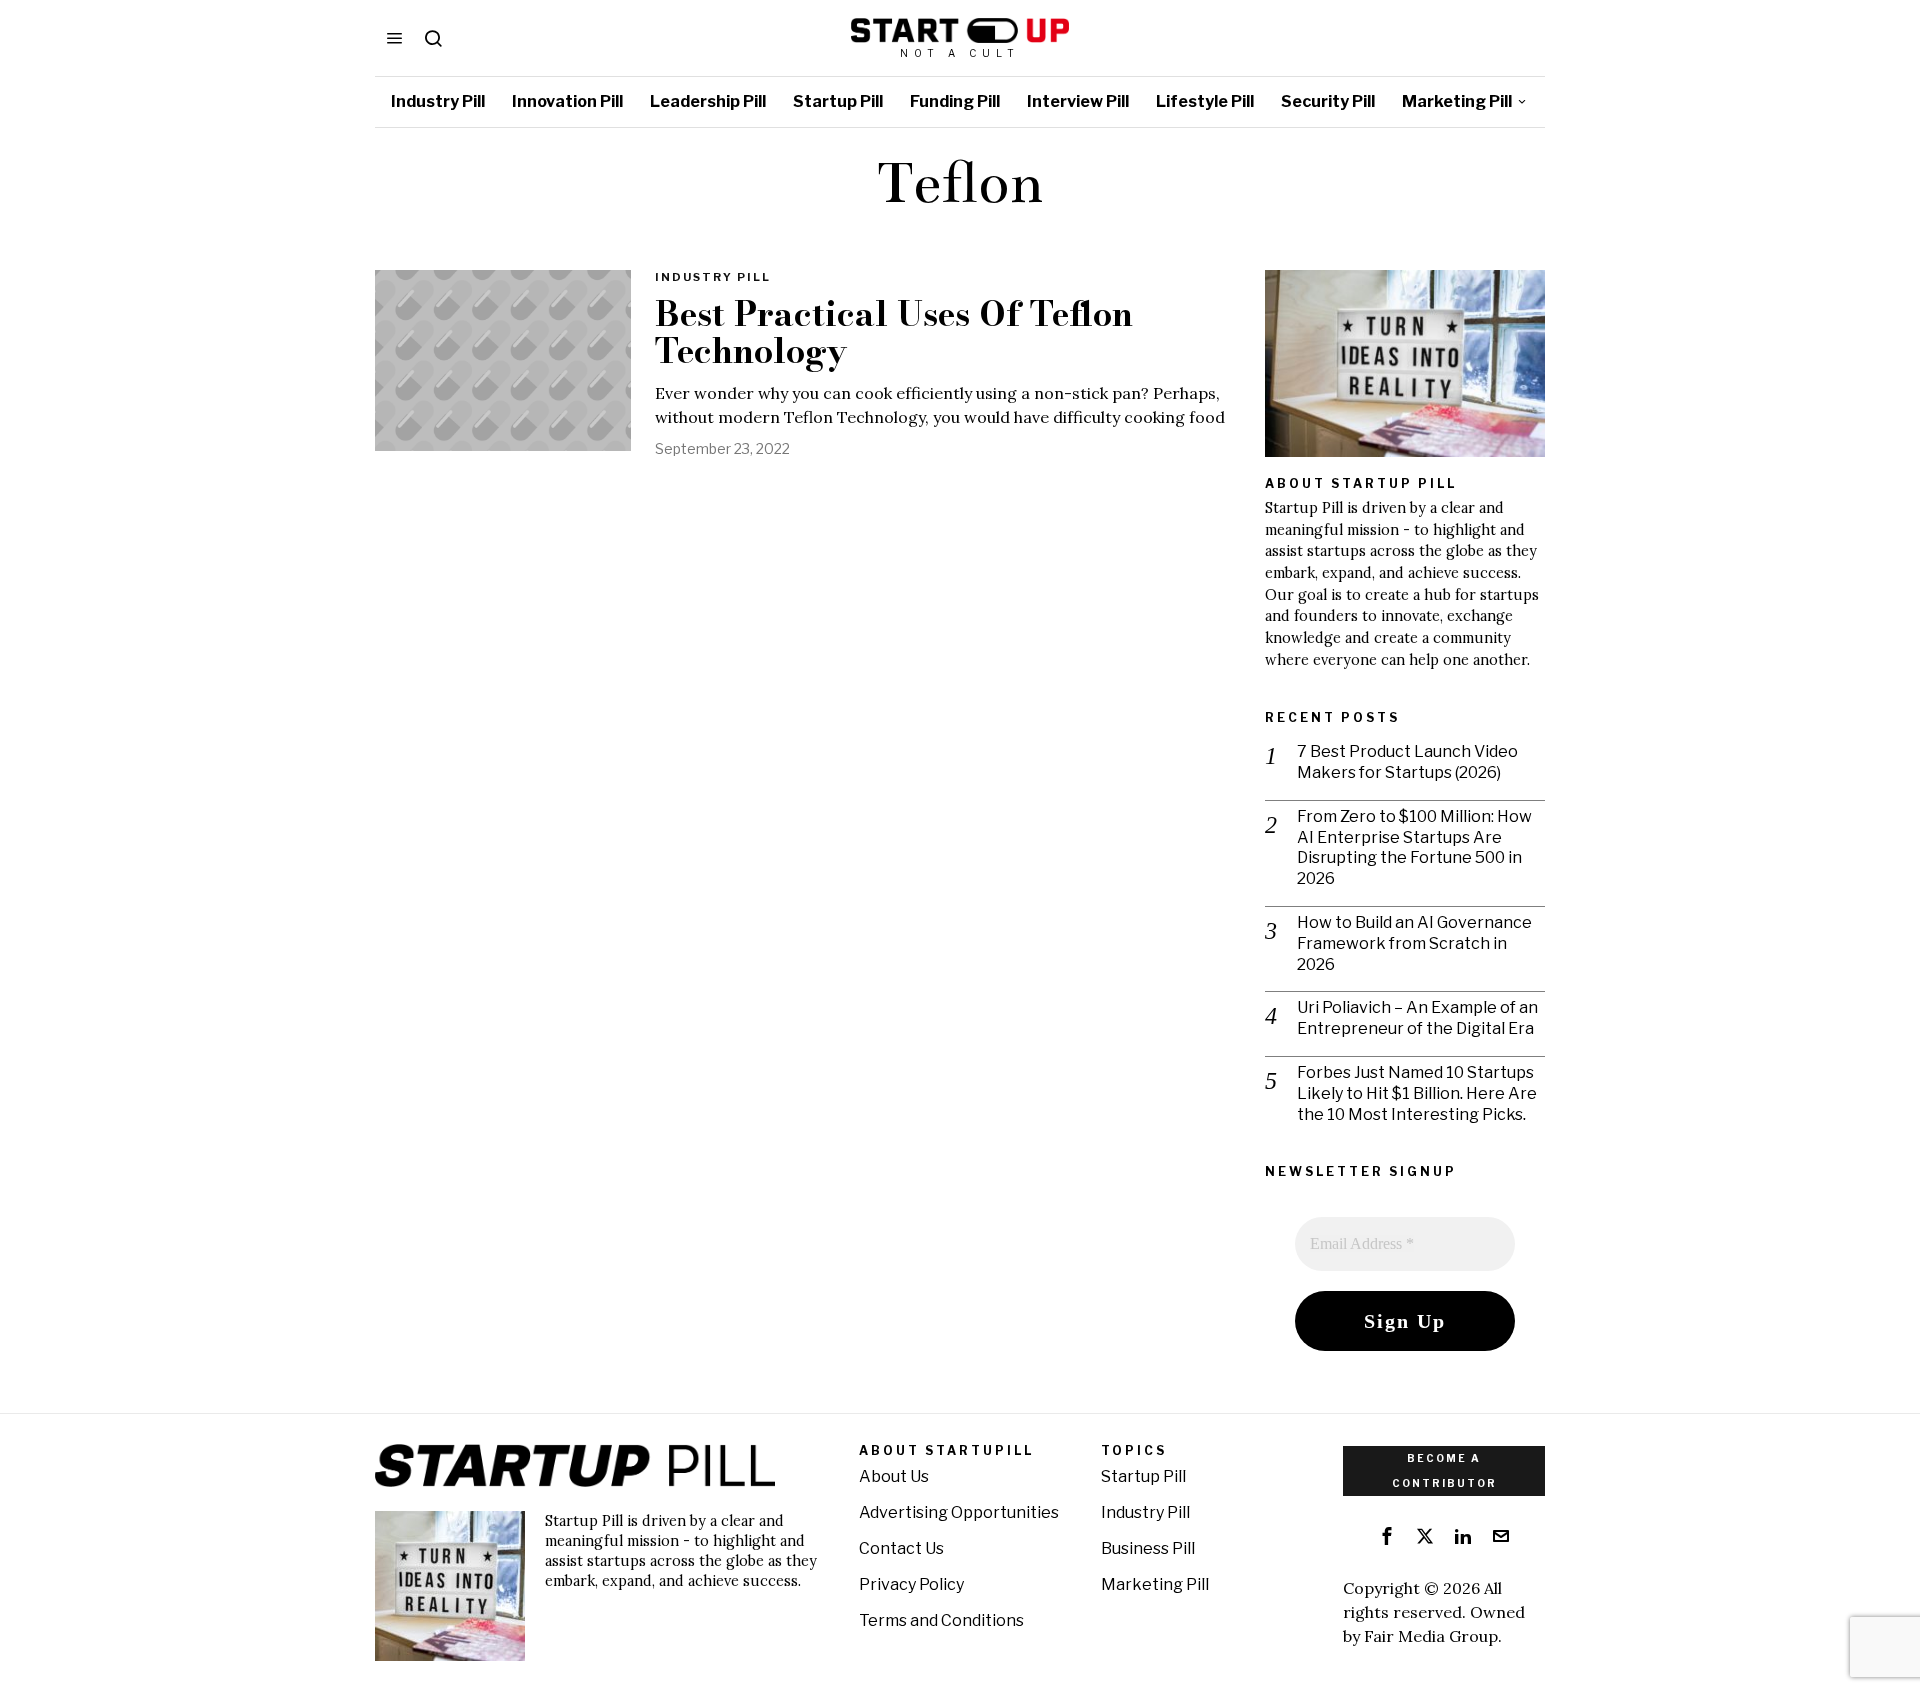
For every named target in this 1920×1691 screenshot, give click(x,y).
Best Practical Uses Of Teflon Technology (894, 333)
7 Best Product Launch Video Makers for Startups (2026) (1407, 762)
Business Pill (1148, 1548)
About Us (894, 1476)
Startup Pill (1143, 1476)
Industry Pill (713, 277)
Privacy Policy (911, 1584)
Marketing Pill (1155, 1584)
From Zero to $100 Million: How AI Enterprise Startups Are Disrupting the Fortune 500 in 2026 (1414, 847)
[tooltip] (1387, 1536)
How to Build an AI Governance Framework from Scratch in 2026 (1414, 943)
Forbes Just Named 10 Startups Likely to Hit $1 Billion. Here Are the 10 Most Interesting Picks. (1417, 1093)
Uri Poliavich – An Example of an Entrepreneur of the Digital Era (1417, 1018)
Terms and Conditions (941, 1620)
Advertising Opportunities (959, 1512)
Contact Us (901, 1548)
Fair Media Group (1431, 1636)
